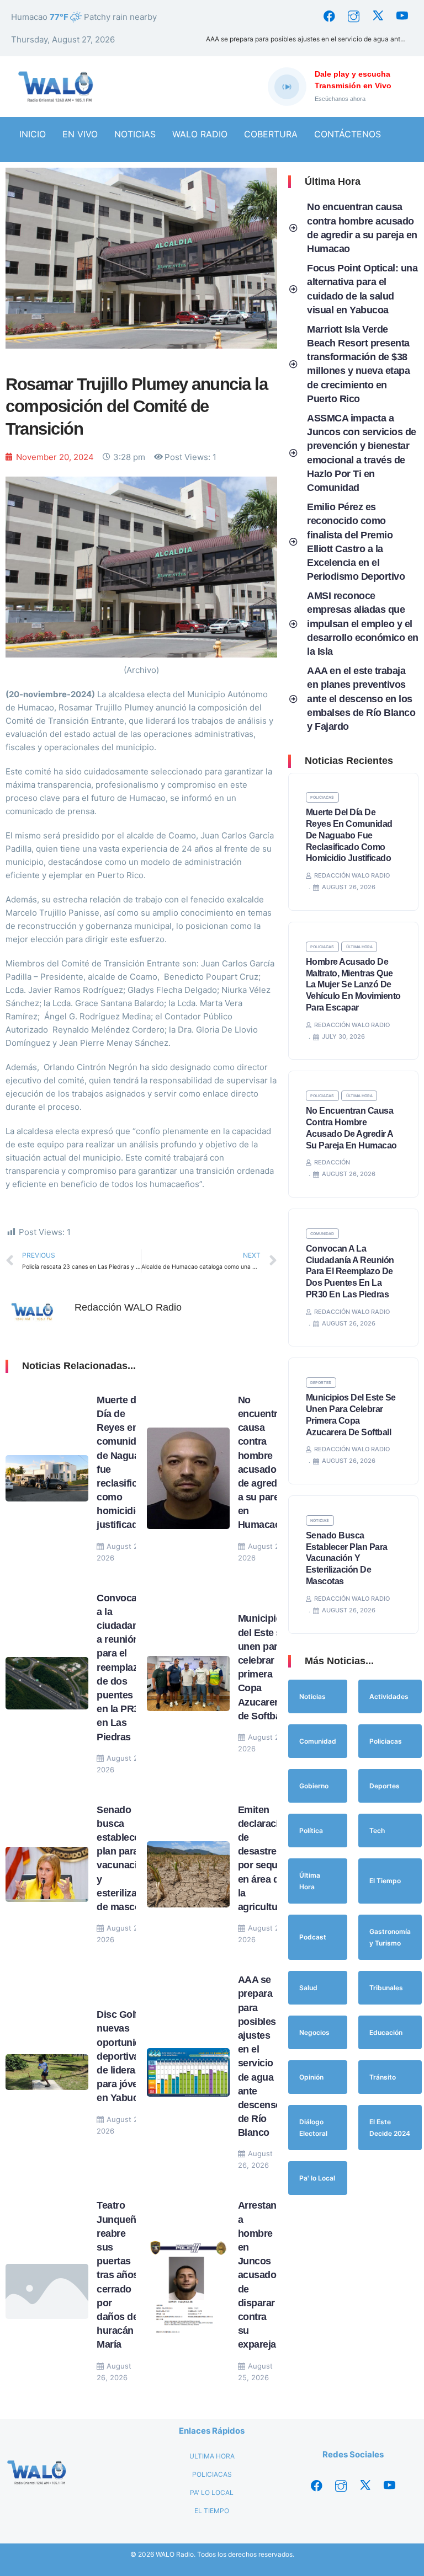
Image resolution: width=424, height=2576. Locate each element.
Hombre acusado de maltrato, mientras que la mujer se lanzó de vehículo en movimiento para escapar (353, 985)
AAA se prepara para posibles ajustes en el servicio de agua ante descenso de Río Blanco (309, 39)
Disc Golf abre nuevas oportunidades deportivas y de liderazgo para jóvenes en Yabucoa (129, 2056)
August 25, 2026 (255, 2372)
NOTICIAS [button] (135, 134)
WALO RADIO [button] (200, 134)
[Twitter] (378, 17)
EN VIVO (80, 134)
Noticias (320, 1521)
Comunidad (322, 1234)
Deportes (321, 1383)
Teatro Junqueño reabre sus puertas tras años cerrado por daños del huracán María (119, 2275)
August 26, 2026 (121, 1552)
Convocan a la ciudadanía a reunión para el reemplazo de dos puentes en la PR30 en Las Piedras (121, 1668)
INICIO (33, 134)
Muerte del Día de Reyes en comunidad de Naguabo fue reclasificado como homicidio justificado (349, 835)
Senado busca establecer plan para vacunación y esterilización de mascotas (347, 1558)
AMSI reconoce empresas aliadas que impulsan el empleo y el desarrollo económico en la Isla (363, 624)
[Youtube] (402, 17)
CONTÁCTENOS (348, 134)
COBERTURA (271, 134)
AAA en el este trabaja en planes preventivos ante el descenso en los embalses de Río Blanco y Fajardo (361, 699)
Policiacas (322, 797)
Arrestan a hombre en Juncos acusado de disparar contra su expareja (257, 2275)
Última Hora (359, 947)
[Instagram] (353, 17)
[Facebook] (329, 17)
